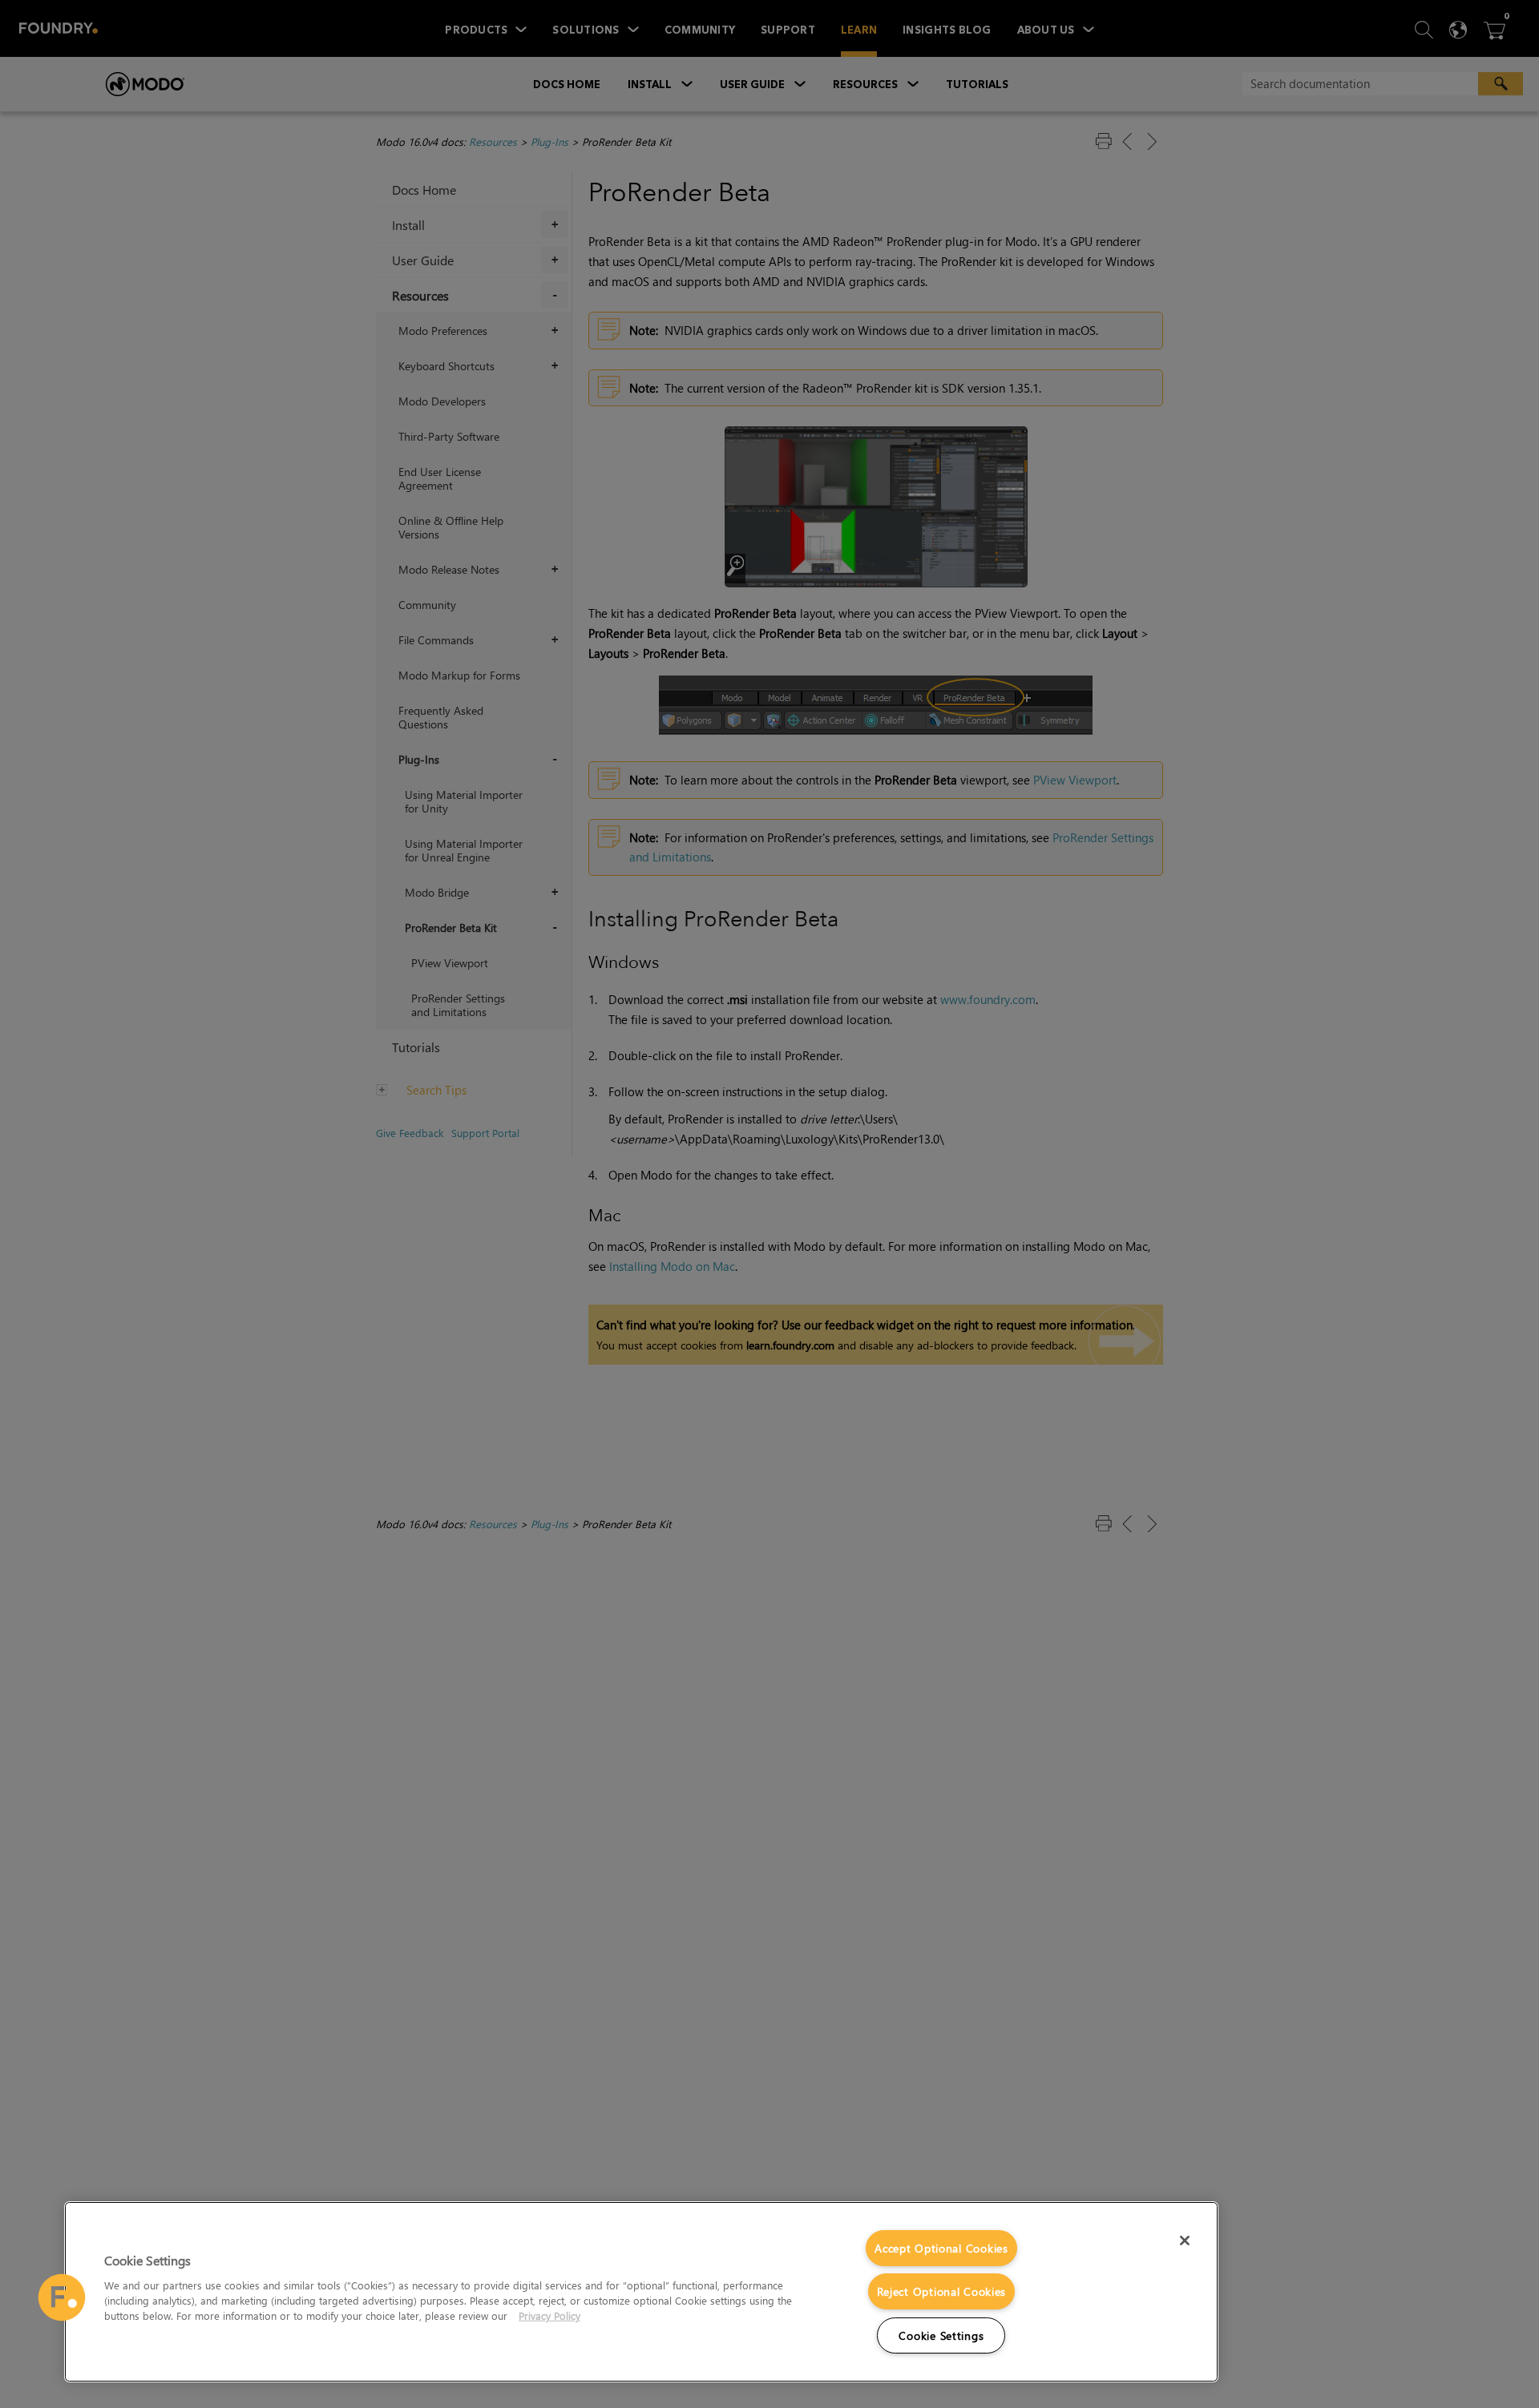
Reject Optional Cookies (942, 2291)
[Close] (1185, 2241)
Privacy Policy (549, 2315)
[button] (62, 2297)
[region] (641, 2292)
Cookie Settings (941, 2335)
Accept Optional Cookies (941, 2248)
